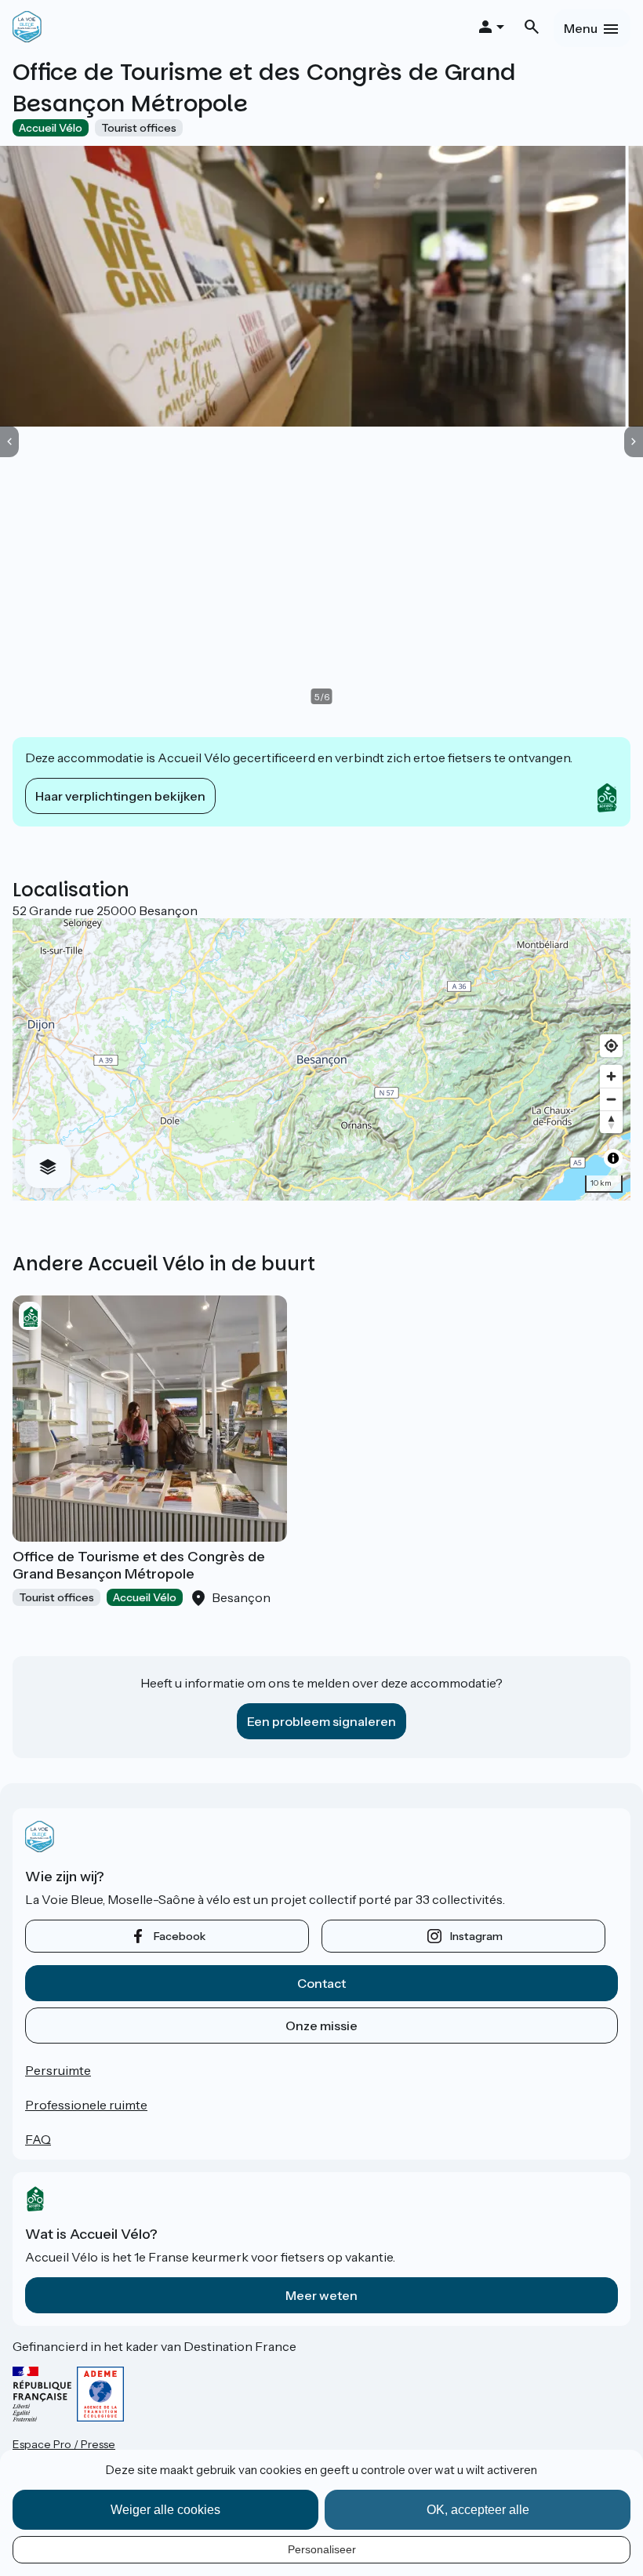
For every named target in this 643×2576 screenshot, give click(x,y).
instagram (476, 1936)
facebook (180, 1936)
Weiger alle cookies (165, 2510)
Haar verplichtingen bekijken (120, 796)
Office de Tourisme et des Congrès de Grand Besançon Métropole (139, 1565)
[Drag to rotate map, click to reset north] (611, 1122)
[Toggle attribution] (613, 1158)
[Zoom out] (611, 1099)
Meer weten (321, 2295)
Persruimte (58, 2070)
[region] (321, 1059)
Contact (321, 1983)
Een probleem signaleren (321, 1721)
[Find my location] (611, 1046)
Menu (581, 28)
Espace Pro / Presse (64, 2444)
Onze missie (321, 2026)
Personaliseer (322, 2549)
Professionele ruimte (86, 2105)
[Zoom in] (611, 1076)
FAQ (38, 2139)
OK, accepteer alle (478, 2510)
